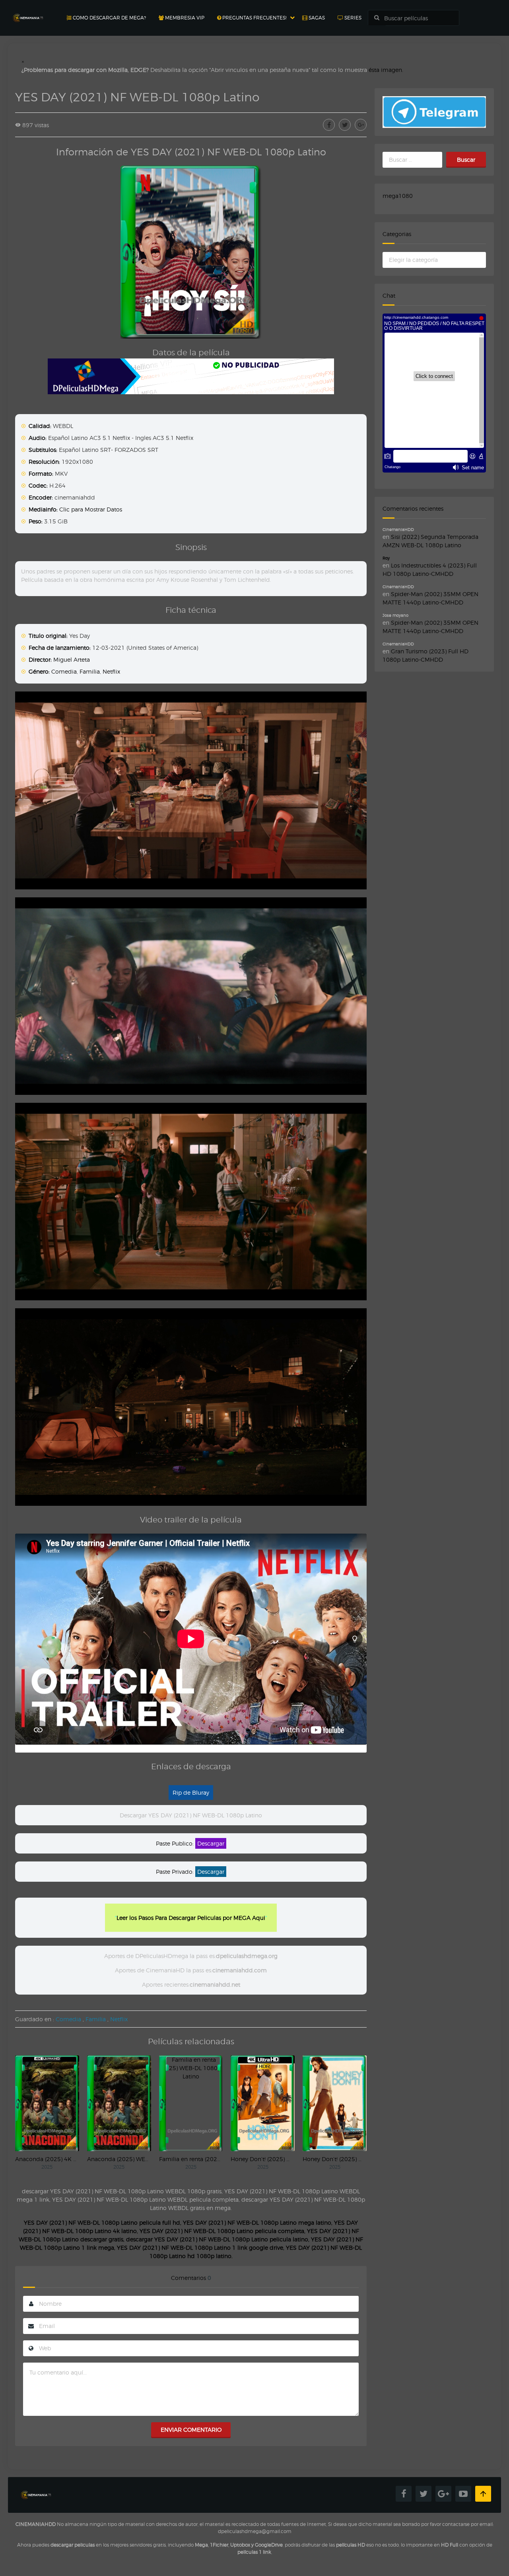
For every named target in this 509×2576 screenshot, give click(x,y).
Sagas (316, 18)
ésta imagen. (386, 70)
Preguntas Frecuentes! (254, 18)
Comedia (64, 671)
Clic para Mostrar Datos (91, 509)
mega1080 (398, 196)
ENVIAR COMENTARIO (191, 2430)
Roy (386, 558)
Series (352, 18)
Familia (90, 671)
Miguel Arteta (72, 659)
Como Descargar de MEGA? (109, 18)
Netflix (111, 671)
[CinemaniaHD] (28, 10)
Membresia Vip (184, 18)
